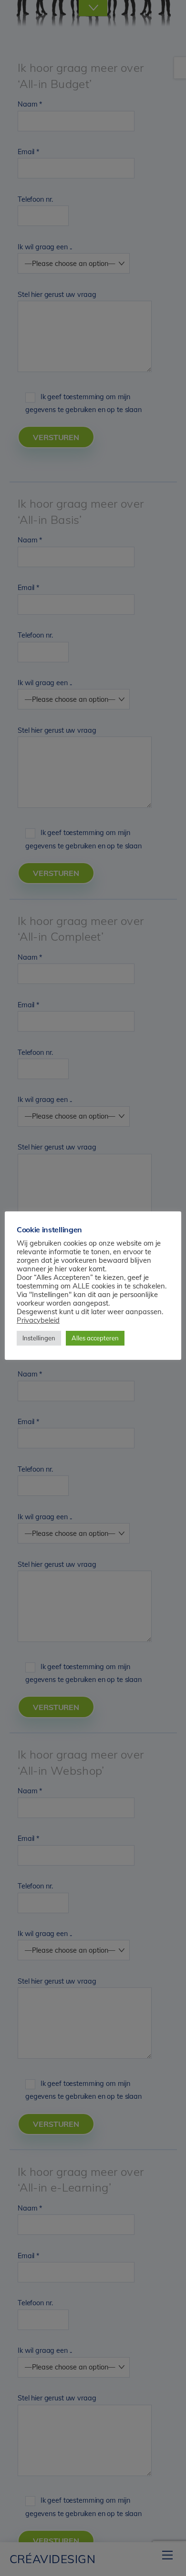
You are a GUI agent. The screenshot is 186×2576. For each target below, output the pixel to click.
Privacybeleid (38, 1320)
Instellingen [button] (39, 1338)
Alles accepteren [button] (95, 1338)
